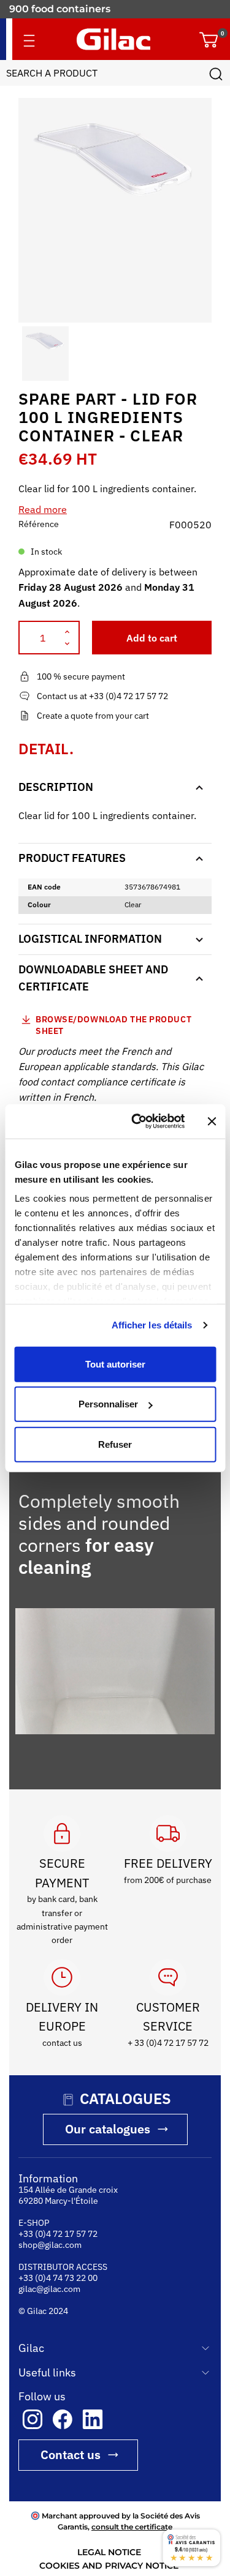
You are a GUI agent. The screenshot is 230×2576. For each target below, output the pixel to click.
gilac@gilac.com (49, 2300)
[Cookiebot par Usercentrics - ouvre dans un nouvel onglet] (137, 1121)
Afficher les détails (152, 1325)
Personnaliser (108, 1404)
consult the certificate (132, 2538)
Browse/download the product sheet (113, 1025)
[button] (29, 354)
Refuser (115, 1444)
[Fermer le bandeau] (212, 1121)
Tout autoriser (115, 1364)
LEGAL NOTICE (109, 2563)
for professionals (51, 9)
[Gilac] (113, 39)
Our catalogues (108, 2140)
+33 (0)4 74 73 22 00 (58, 2289)
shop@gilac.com (50, 2256)
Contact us (71, 2466)
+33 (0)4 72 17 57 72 (58, 2245)
